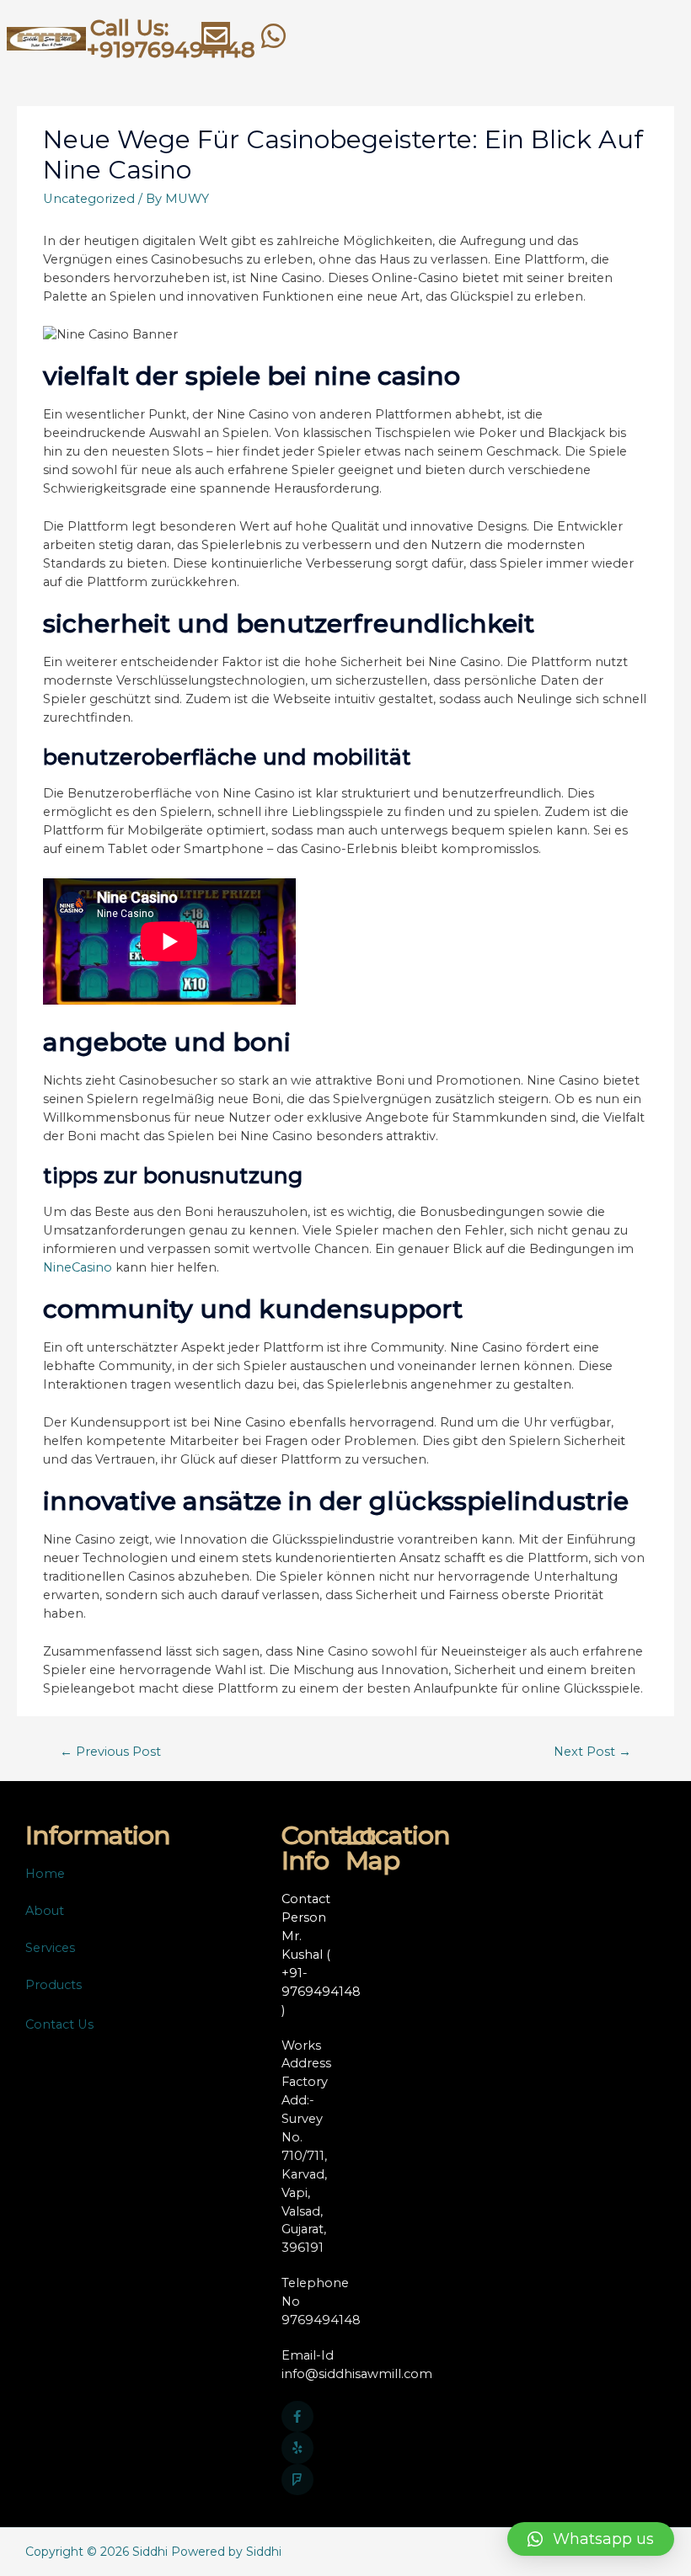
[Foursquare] (297, 2480)
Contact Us (59, 2024)
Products (54, 1985)
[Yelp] (297, 2448)
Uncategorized (89, 199)
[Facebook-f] (297, 2417)
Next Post (592, 1752)
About (45, 1911)
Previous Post (110, 1752)
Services (50, 1948)
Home (45, 1874)
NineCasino (78, 1267)
